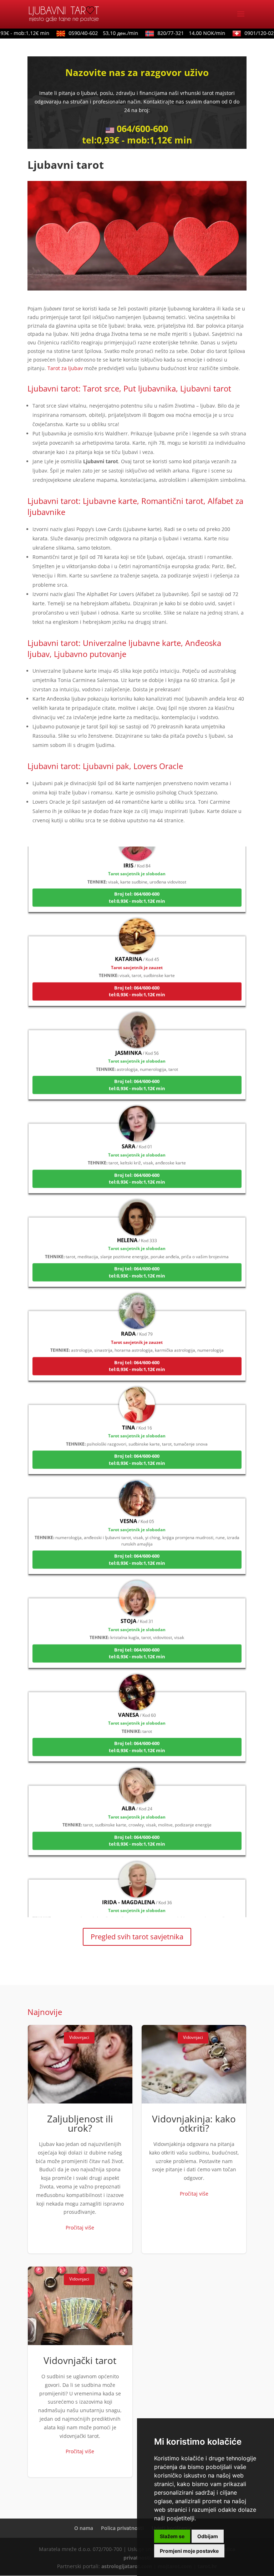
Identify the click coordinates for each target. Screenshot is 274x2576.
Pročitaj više (80, 2228)
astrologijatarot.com (127, 2566)
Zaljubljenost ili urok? (80, 2139)
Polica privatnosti (122, 2528)
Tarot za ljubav (65, 368)
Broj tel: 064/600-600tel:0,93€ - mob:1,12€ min (137, 878)
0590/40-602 (90, 33)
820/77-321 (178, 33)
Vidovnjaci (79, 2037)
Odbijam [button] (208, 2536)
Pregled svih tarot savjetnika (137, 1937)
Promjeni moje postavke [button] (189, 2551)
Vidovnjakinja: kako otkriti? (194, 2139)
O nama (84, 2528)
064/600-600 (142, 128)
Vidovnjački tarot (80, 2372)
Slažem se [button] (172, 2536)
